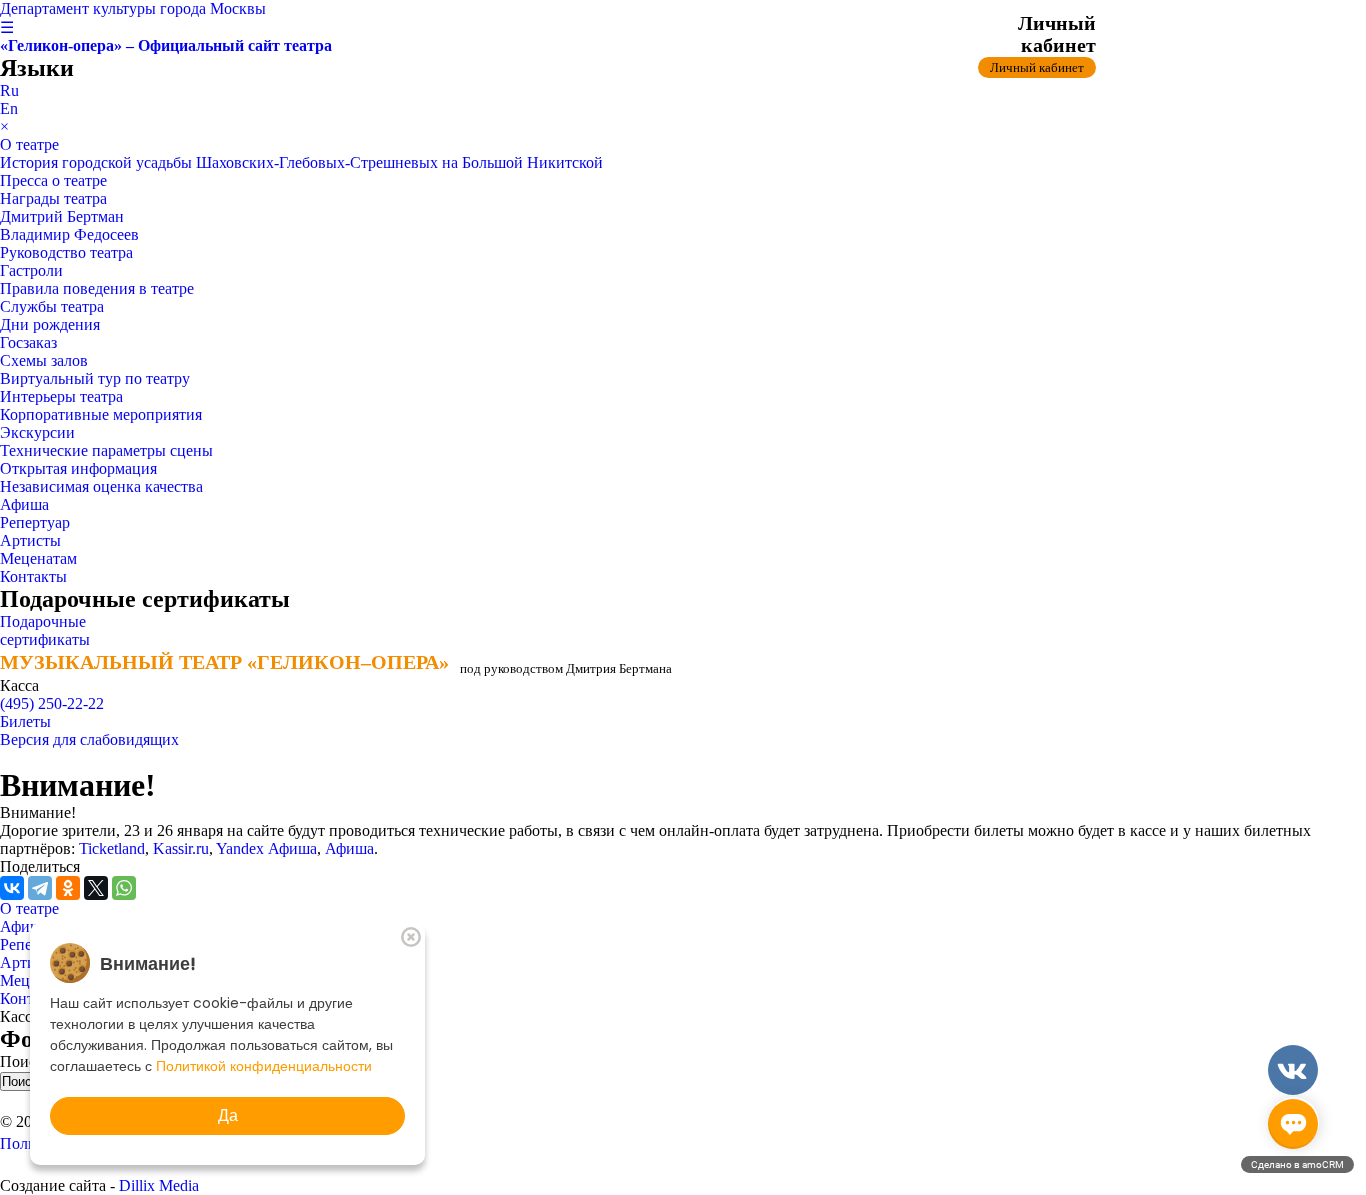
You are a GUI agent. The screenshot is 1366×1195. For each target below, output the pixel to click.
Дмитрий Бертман (62, 216)
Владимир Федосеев (69, 234)
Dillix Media (159, 1185)
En (9, 108)
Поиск (24, 1061)
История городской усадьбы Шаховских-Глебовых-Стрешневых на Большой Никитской (301, 162)
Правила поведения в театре (97, 288)
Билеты (25, 721)
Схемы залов (44, 360)
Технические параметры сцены (106, 450)
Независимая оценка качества (101, 486)
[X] (96, 888)
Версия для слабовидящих (89, 739)
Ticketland (112, 848)
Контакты (33, 576)
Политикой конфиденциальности (264, 1066)
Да (228, 1115)
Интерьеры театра (61, 396)
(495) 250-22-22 (52, 703)
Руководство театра (66, 252)
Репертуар (35, 522)
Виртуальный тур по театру (95, 378)
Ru (9, 90)
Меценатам (38, 558)
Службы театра (52, 306)
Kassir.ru (181, 848)
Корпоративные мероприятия (101, 414)
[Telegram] (40, 888)
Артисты (30, 540)
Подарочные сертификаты (45, 630)
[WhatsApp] (124, 888)
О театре (29, 144)
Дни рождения (50, 324)
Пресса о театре (53, 180)
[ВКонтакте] (12, 888)
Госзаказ (28, 342)
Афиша (24, 504)
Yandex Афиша (266, 848)
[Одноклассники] (68, 888)
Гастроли (31, 270)
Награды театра (53, 198)
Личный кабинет (1037, 67)
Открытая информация (78, 468)
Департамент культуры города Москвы (133, 8)
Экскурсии (37, 432)
